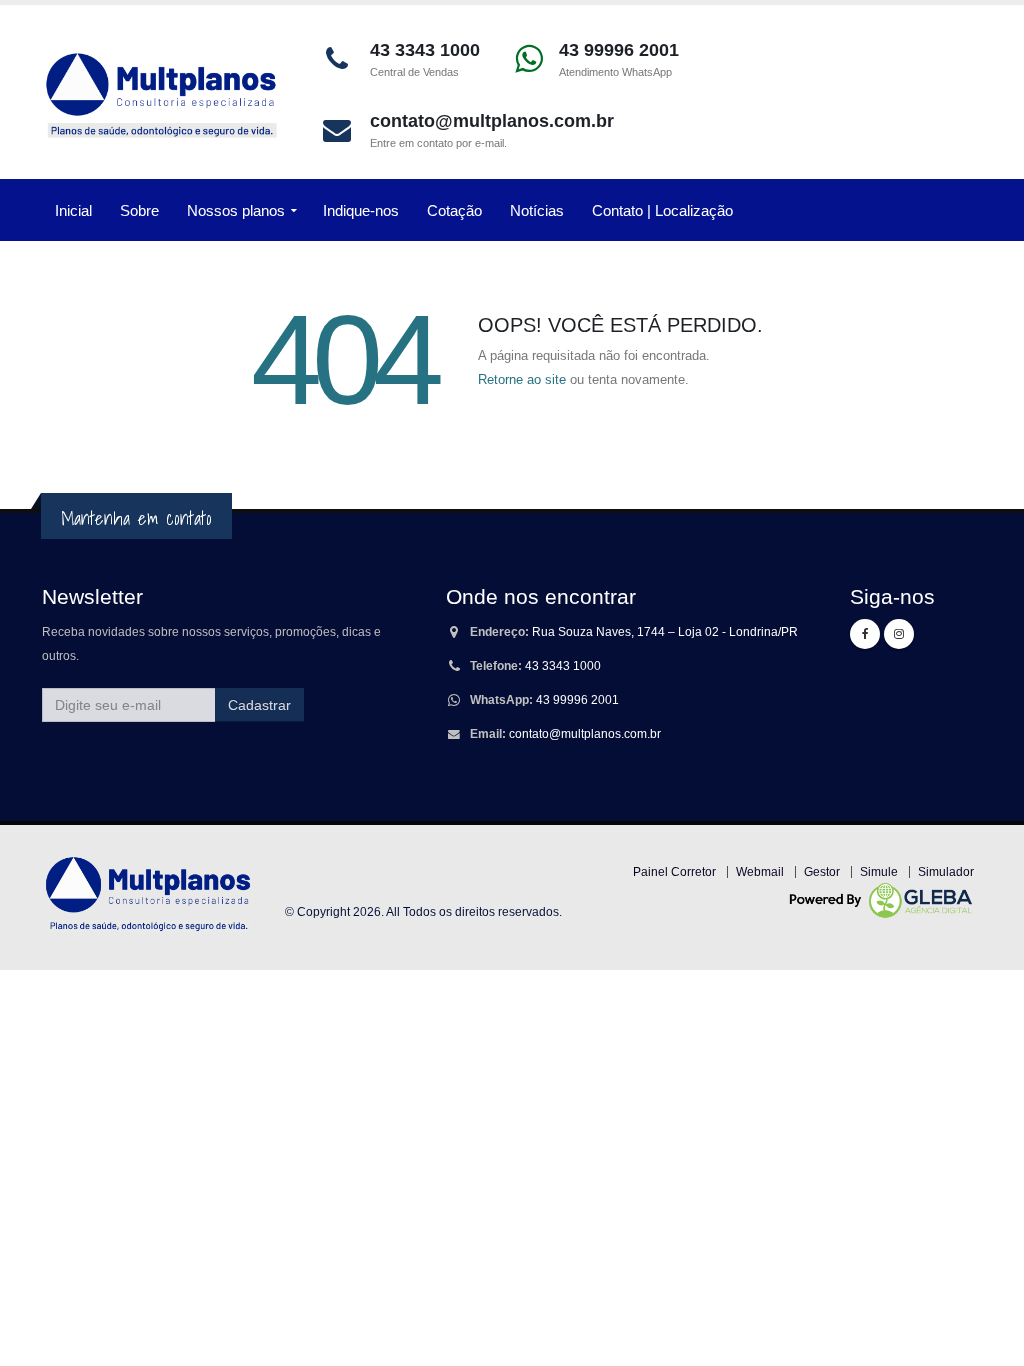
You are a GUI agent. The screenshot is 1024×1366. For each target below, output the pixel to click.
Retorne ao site (522, 379)
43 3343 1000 (563, 665)
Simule (879, 871)
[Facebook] (865, 634)
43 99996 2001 (577, 699)
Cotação (454, 210)
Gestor (822, 871)
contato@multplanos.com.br (585, 733)
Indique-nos (361, 210)
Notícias (537, 210)
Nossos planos (236, 210)
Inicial (73, 210)
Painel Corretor (674, 871)
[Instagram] (899, 634)
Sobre (139, 210)
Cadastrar (259, 705)
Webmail (760, 871)
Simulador (946, 871)
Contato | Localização (662, 210)
